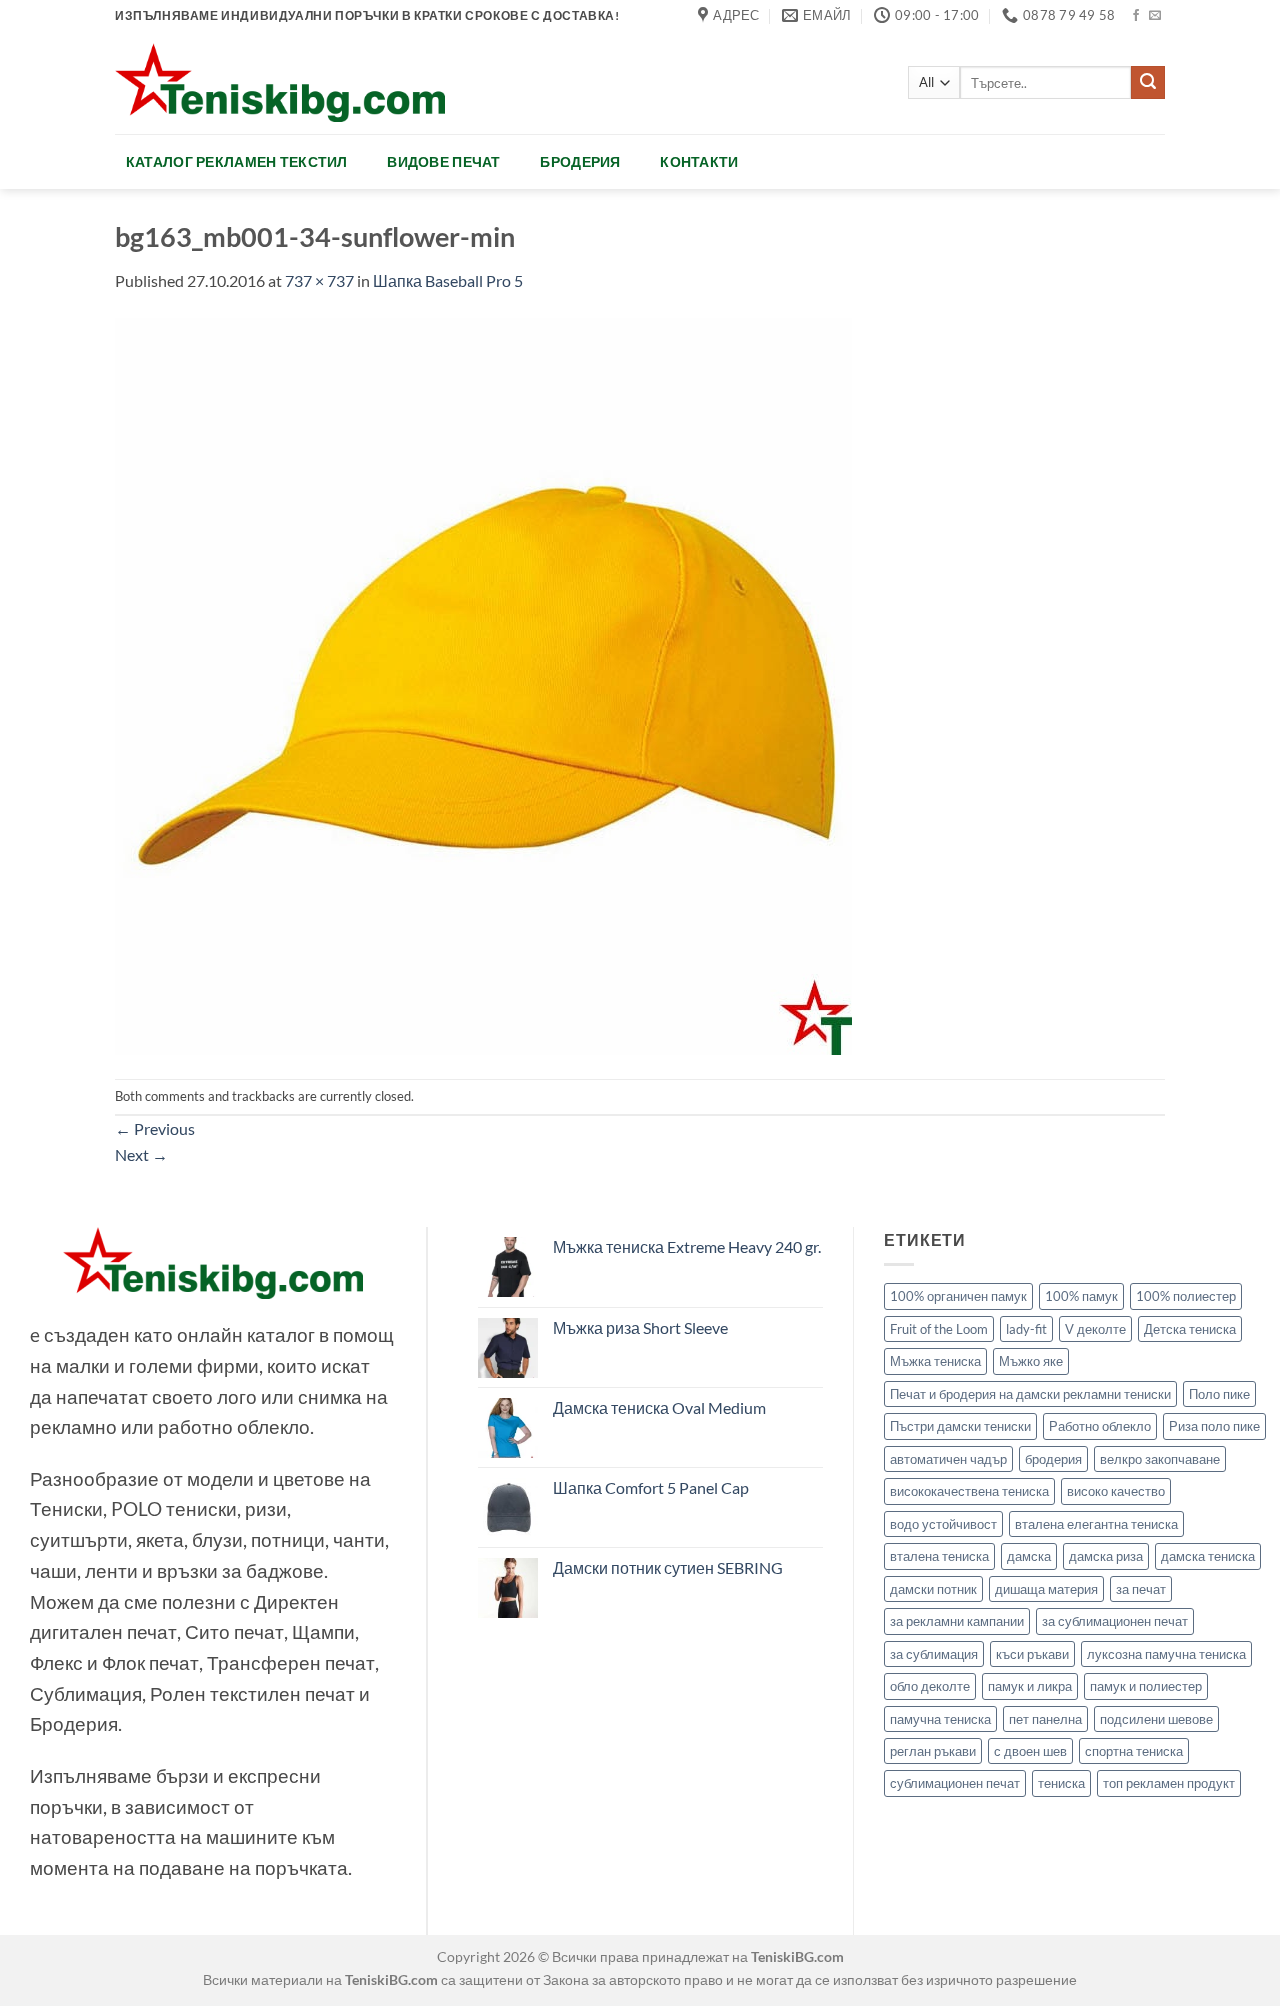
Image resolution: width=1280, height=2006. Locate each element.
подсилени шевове (1156, 1719)
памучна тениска (940, 1719)
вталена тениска (939, 1556)
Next (141, 1154)
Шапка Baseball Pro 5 (448, 280)
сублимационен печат (955, 1783)
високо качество (1116, 1491)
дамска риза (1106, 1556)
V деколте (1095, 1329)
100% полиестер (1186, 1296)
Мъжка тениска (935, 1361)
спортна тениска (1134, 1751)
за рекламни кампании (957, 1621)
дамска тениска (1208, 1556)
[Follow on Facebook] (1136, 16)
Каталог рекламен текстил (237, 161)
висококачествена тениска (969, 1491)
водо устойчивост (943, 1524)
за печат (1141, 1589)
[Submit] (1148, 83)
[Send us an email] (1155, 16)
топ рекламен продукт (1169, 1783)
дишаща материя (1046, 1589)
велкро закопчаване (1160, 1459)
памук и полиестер (1146, 1686)
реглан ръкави (933, 1751)
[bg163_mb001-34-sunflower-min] (483, 683)
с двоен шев (1030, 1751)
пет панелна (1045, 1719)
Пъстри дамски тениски (960, 1426)
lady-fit (1026, 1329)
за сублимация (934, 1654)
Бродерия (580, 161)
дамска (1029, 1556)
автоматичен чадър (948, 1459)
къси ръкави (1032, 1654)
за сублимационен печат (1115, 1621)
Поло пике (1219, 1394)
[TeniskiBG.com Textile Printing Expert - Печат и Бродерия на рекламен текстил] (280, 82)
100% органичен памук (958, 1296)
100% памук (1081, 1296)
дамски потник (933, 1589)
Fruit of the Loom (939, 1329)
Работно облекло (1100, 1426)
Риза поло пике (1214, 1426)
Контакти (699, 161)
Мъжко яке (1031, 1361)
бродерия (1053, 1459)
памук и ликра (1030, 1686)
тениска (1061, 1783)
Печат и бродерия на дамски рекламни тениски (1030, 1394)
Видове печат (443, 161)
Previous (155, 1128)
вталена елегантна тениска (1096, 1524)
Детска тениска (1190, 1329)
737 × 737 (319, 280)
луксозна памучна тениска (1166, 1654)
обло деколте (930, 1686)
